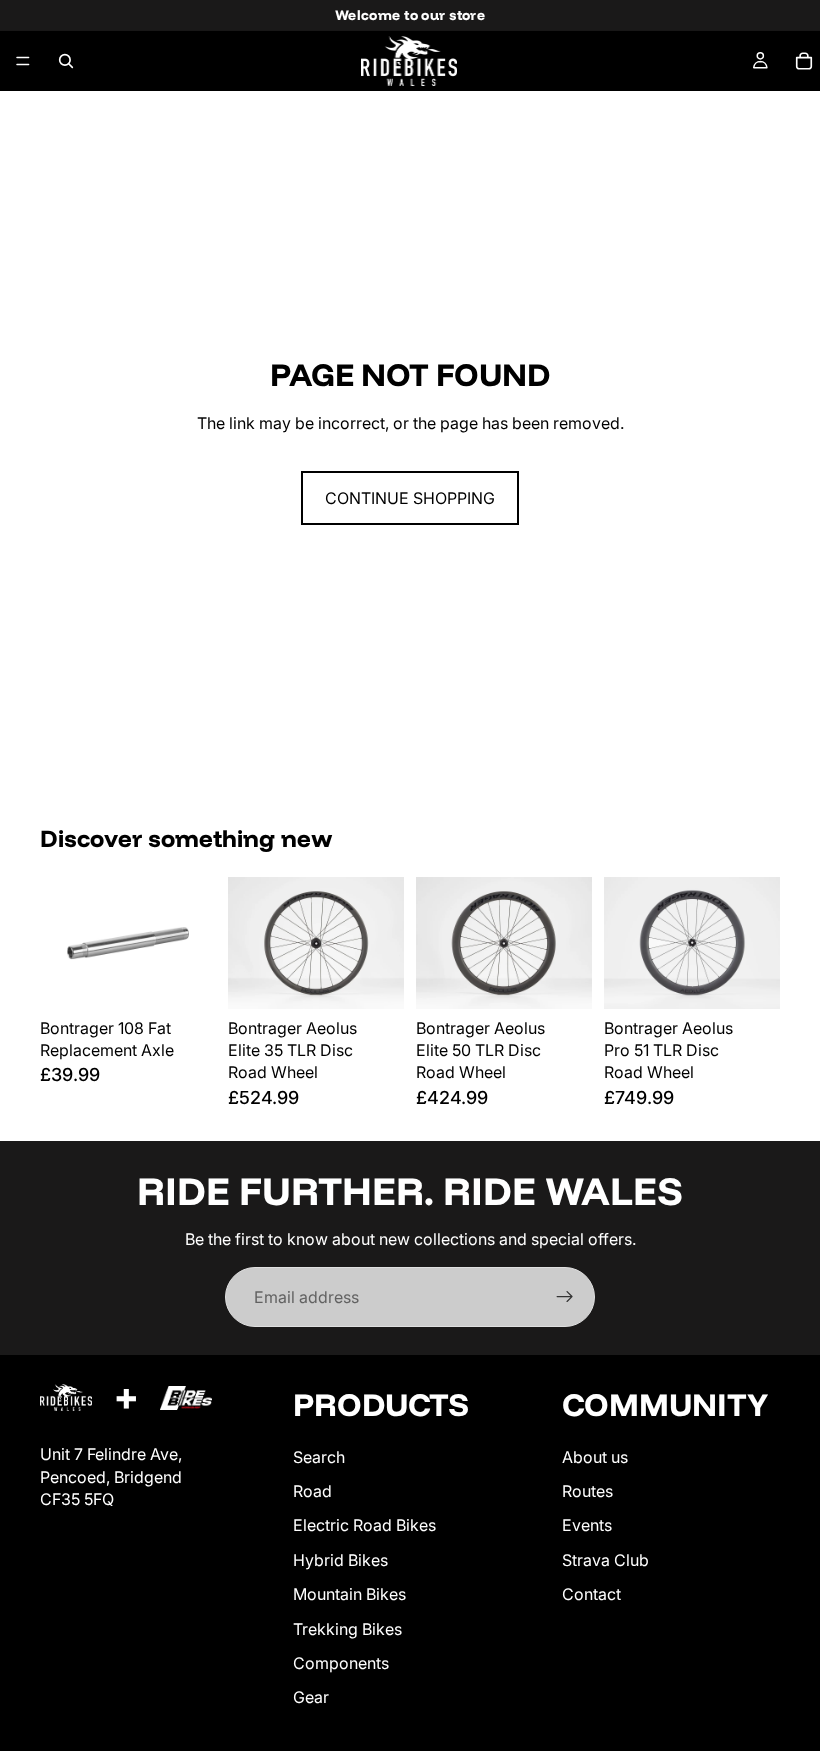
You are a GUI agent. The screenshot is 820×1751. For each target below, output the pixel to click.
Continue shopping (410, 498)
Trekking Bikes (347, 1628)
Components (341, 1663)
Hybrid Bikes (340, 1560)
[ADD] (185, 978)
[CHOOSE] (373, 978)
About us (595, 1456)
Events (587, 1525)
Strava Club (605, 1560)
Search (319, 1456)
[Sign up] (565, 1297)
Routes (587, 1491)
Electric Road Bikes (364, 1525)
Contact (591, 1594)
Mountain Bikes (349, 1594)
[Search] (66, 61)
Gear (311, 1697)
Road (312, 1491)
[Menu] (23, 61)
